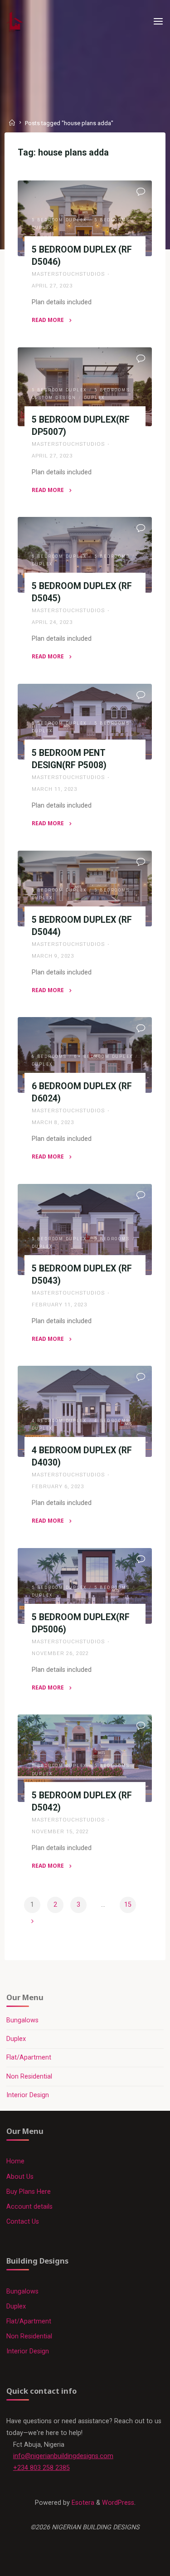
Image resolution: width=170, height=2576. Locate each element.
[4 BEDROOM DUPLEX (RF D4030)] (85, 1411)
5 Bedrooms (112, 220)
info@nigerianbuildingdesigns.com (63, 2456)
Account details (29, 2207)
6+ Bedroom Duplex (104, 1057)
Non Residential (29, 2077)
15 (128, 1905)
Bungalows (22, 2020)
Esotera (82, 2503)
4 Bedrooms (112, 1421)
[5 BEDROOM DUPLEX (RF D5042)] (85, 1758)
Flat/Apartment (29, 2057)
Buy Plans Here (29, 2192)
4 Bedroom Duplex (59, 1421)
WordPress (118, 2503)
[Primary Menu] (158, 22)
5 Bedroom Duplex (59, 220)
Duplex (42, 228)
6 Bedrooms (49, 1057)
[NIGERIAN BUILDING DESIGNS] (15, 22)
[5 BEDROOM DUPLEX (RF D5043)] (85, 1230)
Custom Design (54, 398)
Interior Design (28, 2095)
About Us (20, 2177)
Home (15, 2161)
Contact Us (23, 2222)
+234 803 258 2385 (41, 2468)
